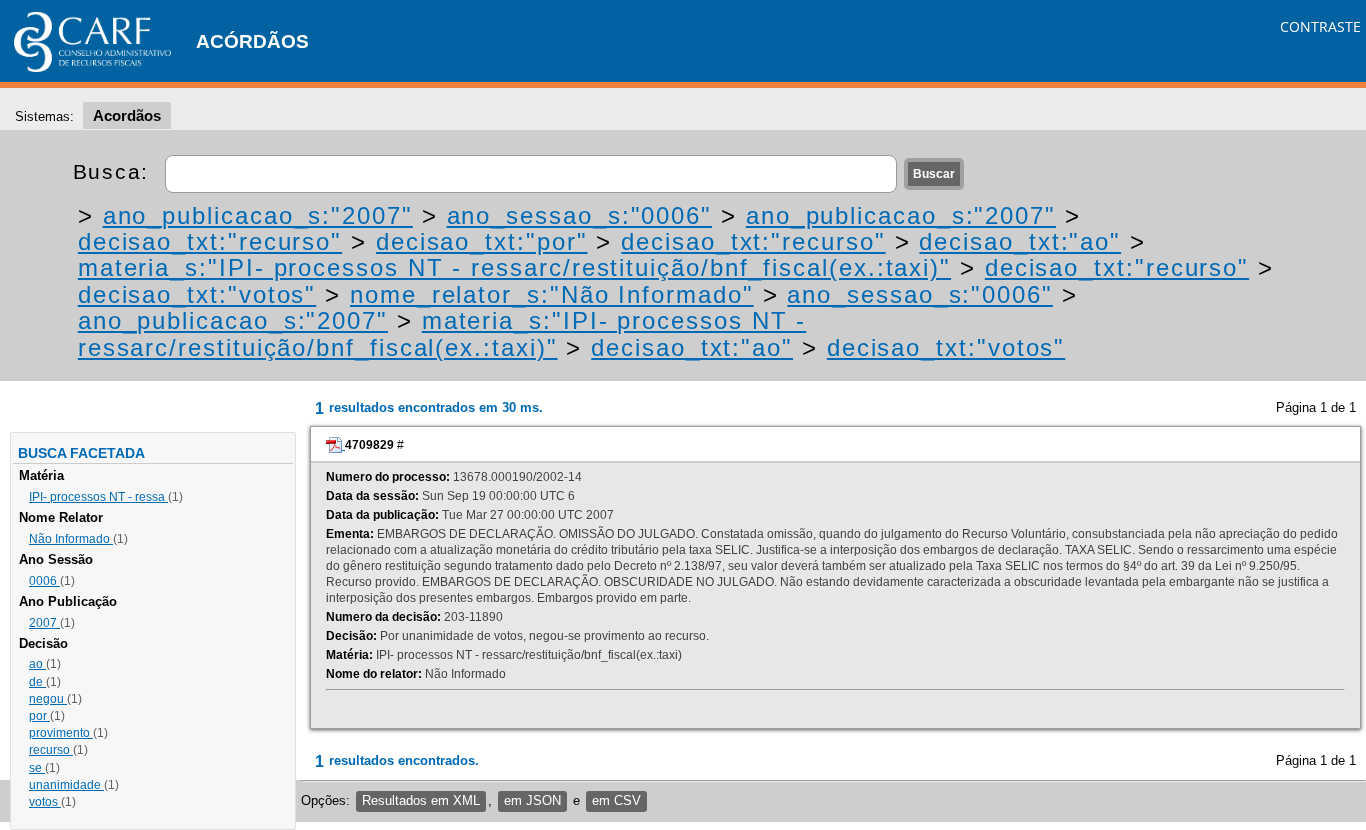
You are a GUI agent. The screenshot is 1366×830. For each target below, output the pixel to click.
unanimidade (66, 785)
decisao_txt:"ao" (1020, 241)
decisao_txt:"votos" (197, 294)
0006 (44, 581)
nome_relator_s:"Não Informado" (552, 294)
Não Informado (71, 539)
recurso (51, 750)
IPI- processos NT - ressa (98, 497)
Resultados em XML (421, 800)
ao (37, 664)
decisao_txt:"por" (482, 241)
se (37, 768)
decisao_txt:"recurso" (210, 241)
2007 (44, 623)
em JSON (532, 800)
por (39, 716)
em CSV (616, 800)
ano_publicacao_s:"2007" (258, 215)
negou (48, 699)
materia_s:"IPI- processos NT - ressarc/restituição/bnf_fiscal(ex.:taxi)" (514, 267)
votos (45, 802)
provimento (61, 733)
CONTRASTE (1320, 26)
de (37, 682)
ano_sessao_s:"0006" (579, 215)
